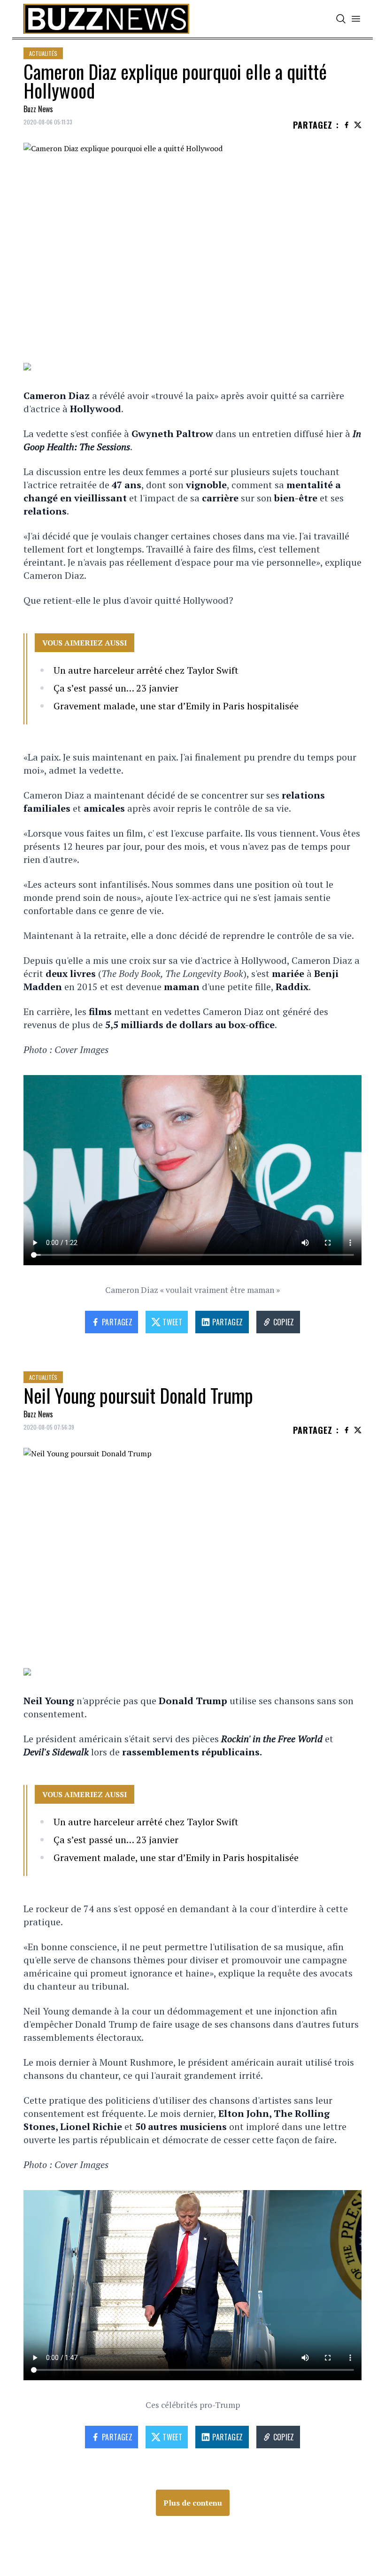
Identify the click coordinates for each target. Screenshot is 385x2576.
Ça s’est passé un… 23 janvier (116, 688)
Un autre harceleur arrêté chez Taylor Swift (146, 670)
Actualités (43, 53)
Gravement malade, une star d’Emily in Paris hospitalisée (176, 706)
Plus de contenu (193, 2503)
